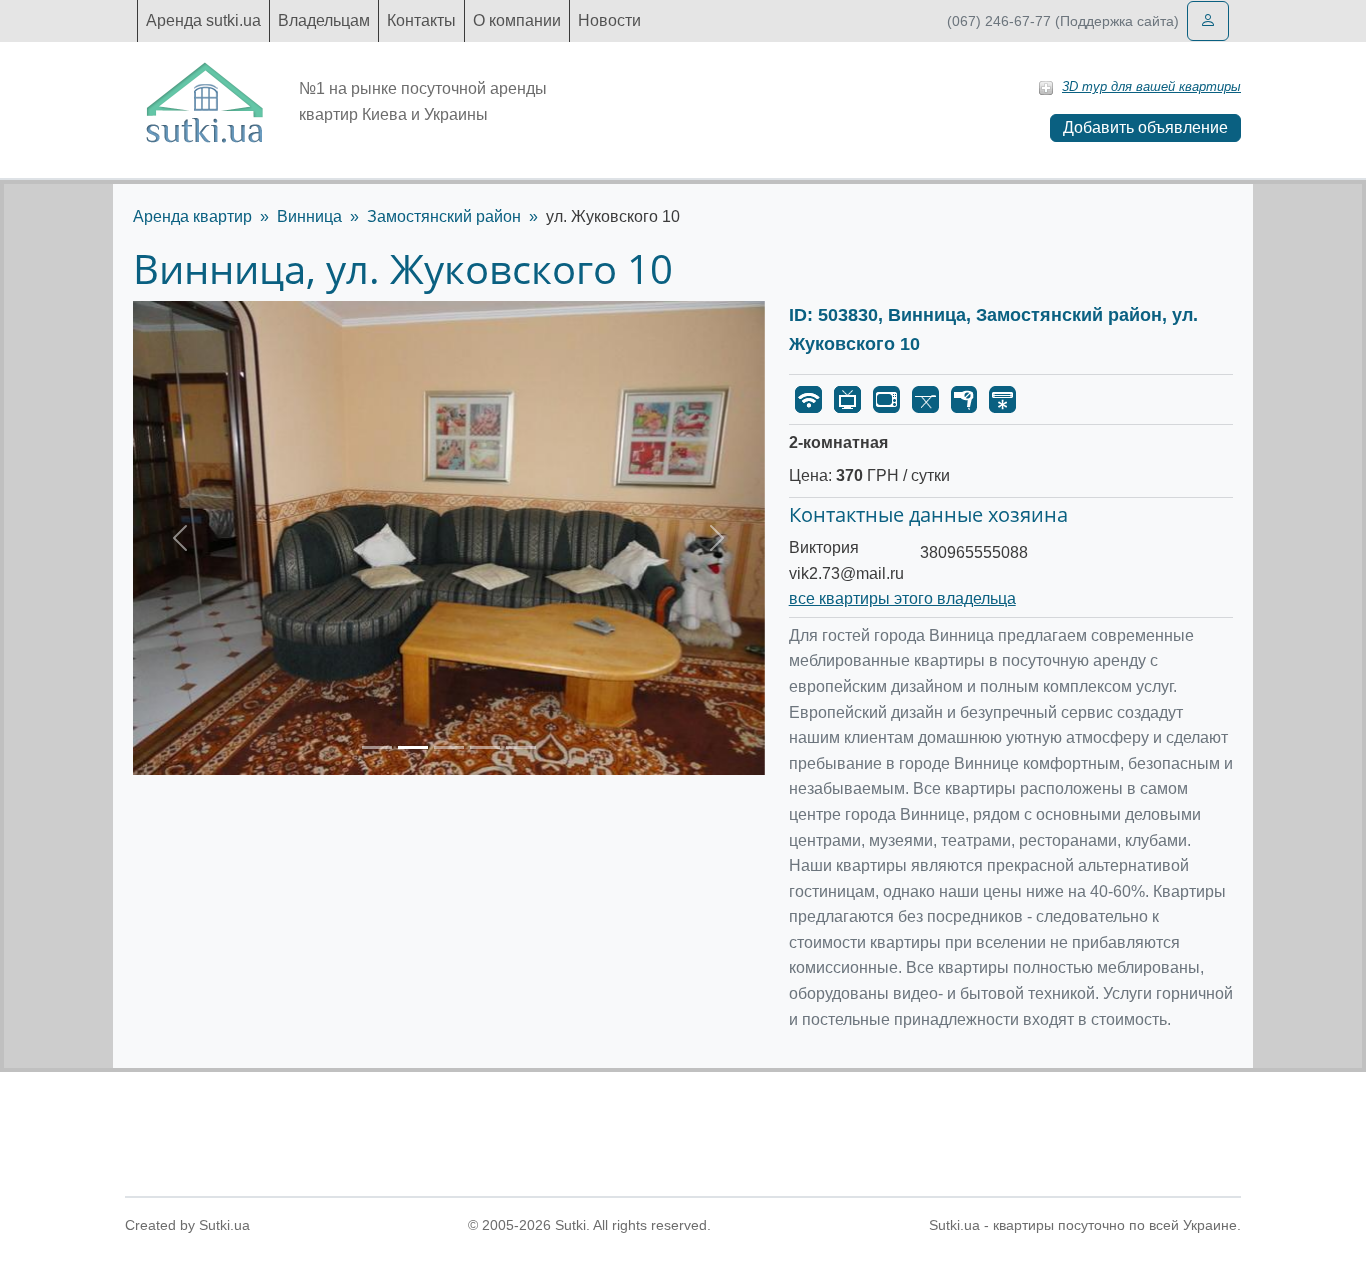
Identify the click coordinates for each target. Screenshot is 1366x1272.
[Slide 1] (377, 747)
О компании (517, 20)
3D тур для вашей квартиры (1151, 86)
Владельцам (324, 20)
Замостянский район (444, 216)
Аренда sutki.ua (203, 20)
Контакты (421, 20)
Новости (609, 20)
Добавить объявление (1145, 127)
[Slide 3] (449, 747)
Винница (309, 216)
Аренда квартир (192, 216)
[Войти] (1208, 21)
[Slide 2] (413, 747)
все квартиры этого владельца (902, 598)
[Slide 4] (485, 747)
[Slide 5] (521, 747)
